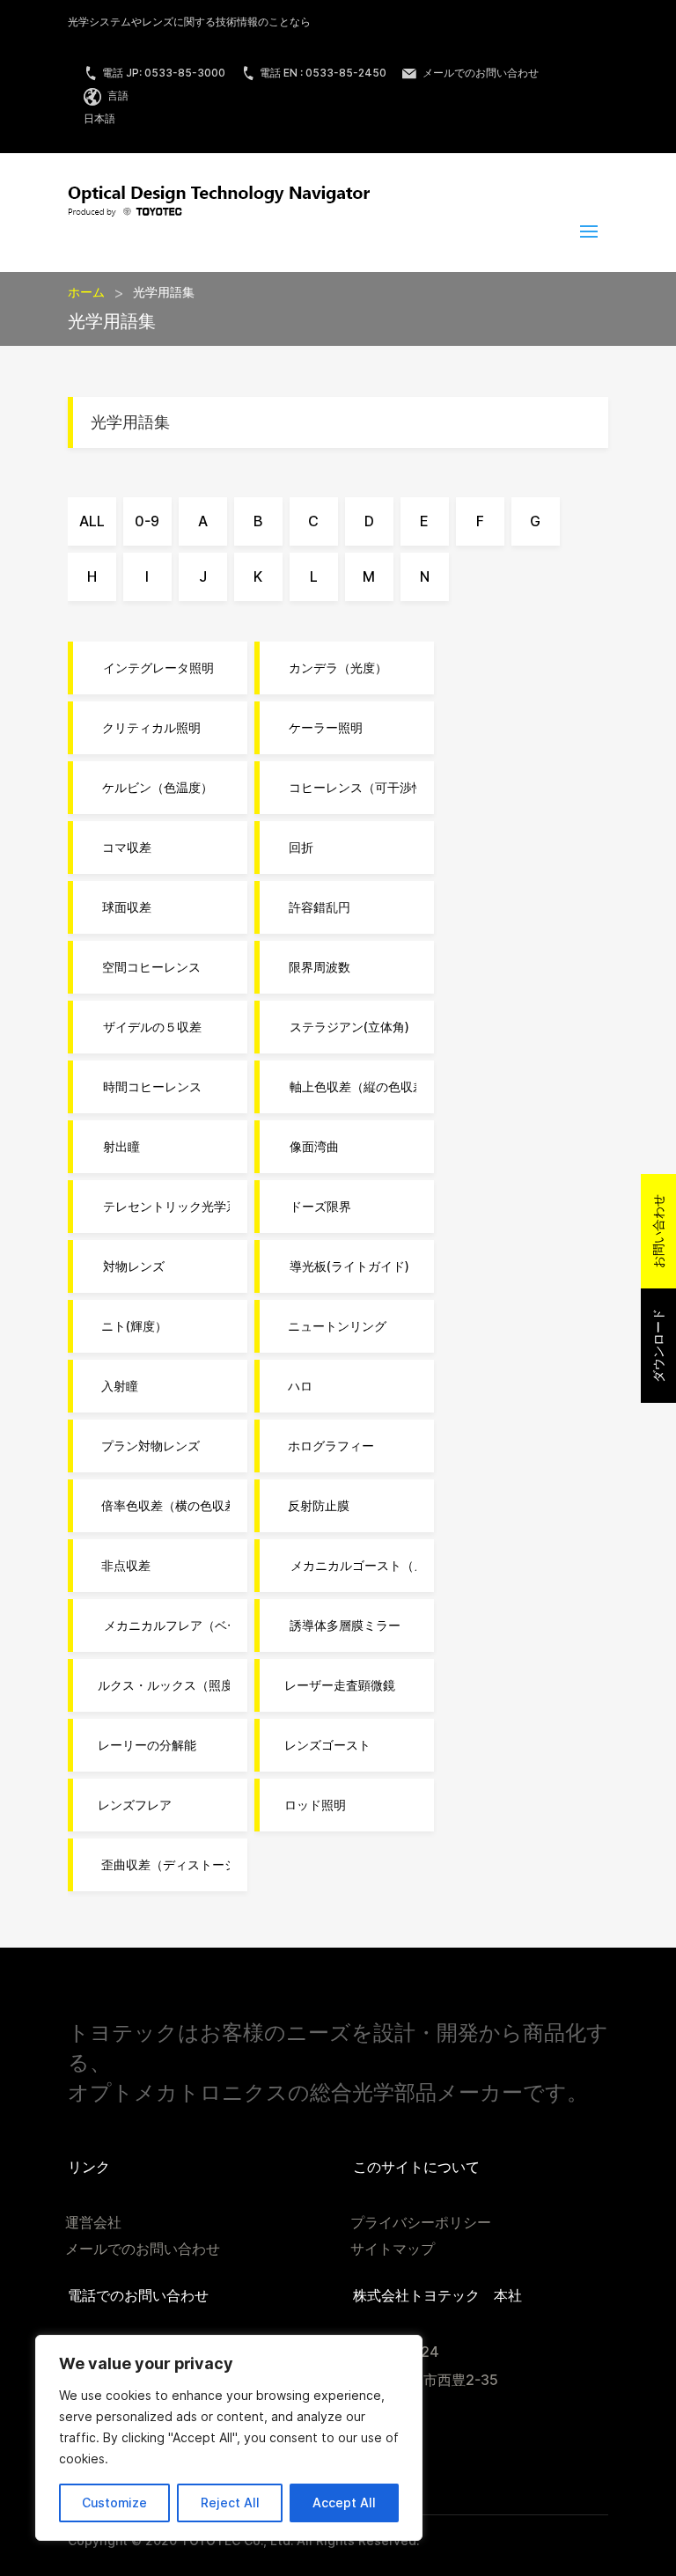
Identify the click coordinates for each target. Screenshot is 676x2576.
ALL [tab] (92, 521)
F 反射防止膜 (313, 1506)
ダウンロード (658, 1346)
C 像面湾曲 (308, 1147)
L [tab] (314, 577)
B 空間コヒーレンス (146, 967)
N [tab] (425, 577)
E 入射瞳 (114, 1386)
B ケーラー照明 (320, 728)
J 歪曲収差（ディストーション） (160, 1865)
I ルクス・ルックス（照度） (160, 1685)
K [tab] (258, 577)
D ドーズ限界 (314, 1207)
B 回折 (295, 848)
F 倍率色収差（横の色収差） (160, 1506)
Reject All (230, 2503)
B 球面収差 (121, 907)
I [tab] (147, 577)
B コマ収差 (121, 848)
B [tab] (258, 521)
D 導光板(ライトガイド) (343, 1266)
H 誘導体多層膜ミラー (339, 1626)
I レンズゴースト (324, 1745)
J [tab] (203, 577)
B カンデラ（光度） (332, 668)
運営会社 (93, 2224)
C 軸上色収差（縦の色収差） (347, 1087)
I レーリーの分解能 (143, 1745)
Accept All (344, 2503)
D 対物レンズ (128, 1266)
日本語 (99, 118)
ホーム (86, 292)
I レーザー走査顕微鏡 (336, 1685)
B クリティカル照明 (146, 728)
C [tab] (313, 521)
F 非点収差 (121, 1566)
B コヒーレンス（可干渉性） (347, 788)
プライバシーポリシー (421, 2224)
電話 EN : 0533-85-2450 (323, 73)
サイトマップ (393, 2250)
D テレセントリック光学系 (160, 1207)
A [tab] (203, 521)
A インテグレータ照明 (152, 668)
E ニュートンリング (332, 1326)
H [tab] (92, 577)
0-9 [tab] (147, 521)
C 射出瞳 (115, 1147)
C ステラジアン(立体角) (343, 1027)
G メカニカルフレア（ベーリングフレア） (160, 1626)
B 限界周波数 (314, 967)
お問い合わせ (658, 1231)
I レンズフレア (131, 1805)
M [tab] (369, 577)
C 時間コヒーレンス (146, 1087)
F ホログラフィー (326, 1446)
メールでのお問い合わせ (479, 73)
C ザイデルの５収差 (146, 1027)
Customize (114, 2503)
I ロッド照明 (312, 1805)
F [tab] (480, 521)
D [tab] (369, 521)
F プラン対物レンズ (145, 1446)
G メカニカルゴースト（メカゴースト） (347, 1566)
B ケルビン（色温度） (152, 788)
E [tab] (424, 521)
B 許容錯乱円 (314, 907)
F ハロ (295, 1386)
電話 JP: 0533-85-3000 (164, 73)
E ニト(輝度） (129, 1326)
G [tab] (535, 521)
